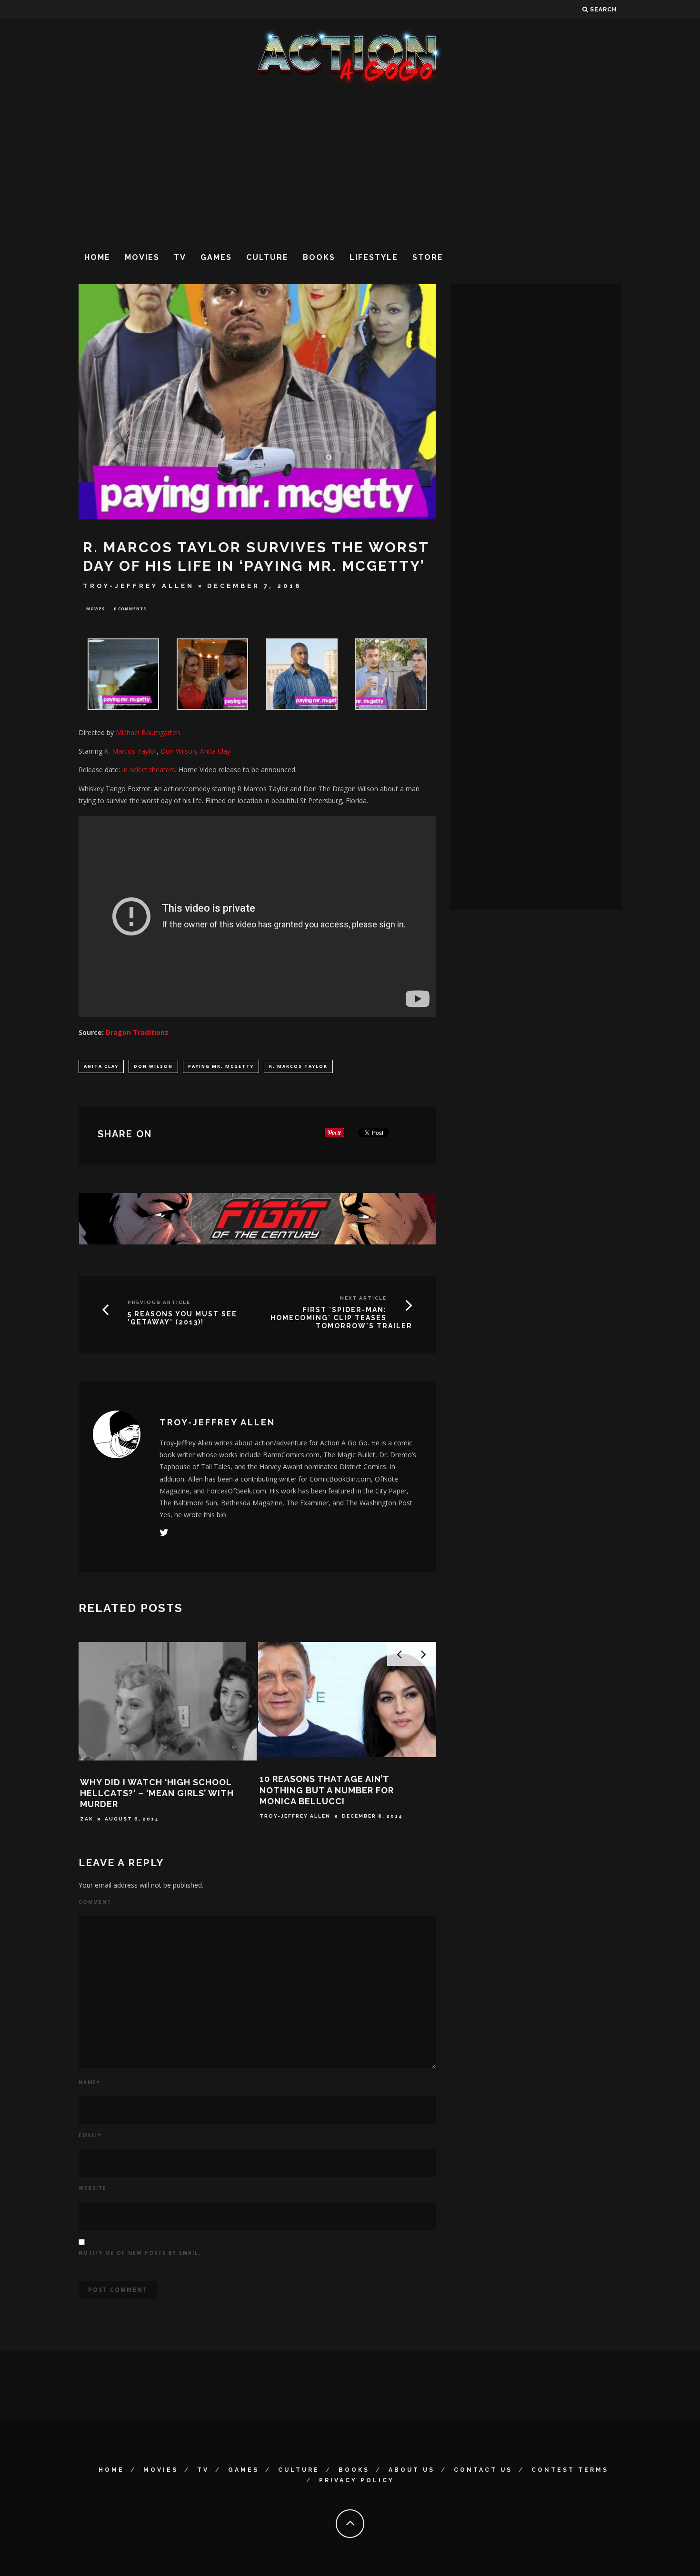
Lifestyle (374, 257)
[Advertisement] (350, 166)
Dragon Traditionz (137, 1032)
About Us (412, 2470)
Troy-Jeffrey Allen (139, 586)
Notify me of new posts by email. (140, 2253)
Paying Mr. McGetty (221, 1066)
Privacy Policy (357, 2480)
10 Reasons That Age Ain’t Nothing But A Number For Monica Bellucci (327, 1790)
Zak (87, 1819)
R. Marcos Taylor (298, 1066)
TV (180, 257)
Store (428, 257)
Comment (95, 1902)
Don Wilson (153, 1066)
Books (319, 257)
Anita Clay (101, 1066)
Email (90, 2135)
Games (216, 257)
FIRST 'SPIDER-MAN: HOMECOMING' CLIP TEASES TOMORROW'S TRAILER (341, 1318)
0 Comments (130, 609)
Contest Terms (570, 2470)
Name (89, 2082)
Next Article (363, 1298)
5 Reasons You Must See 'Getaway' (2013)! (182, 1318)
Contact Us (483, 2470)
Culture (267, 257)
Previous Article (159, 1302)
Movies (142, 257)
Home (97, 257)
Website (93, 2188)
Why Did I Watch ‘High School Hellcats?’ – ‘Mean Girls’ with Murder (157, 1793)
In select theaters (149, 770)
